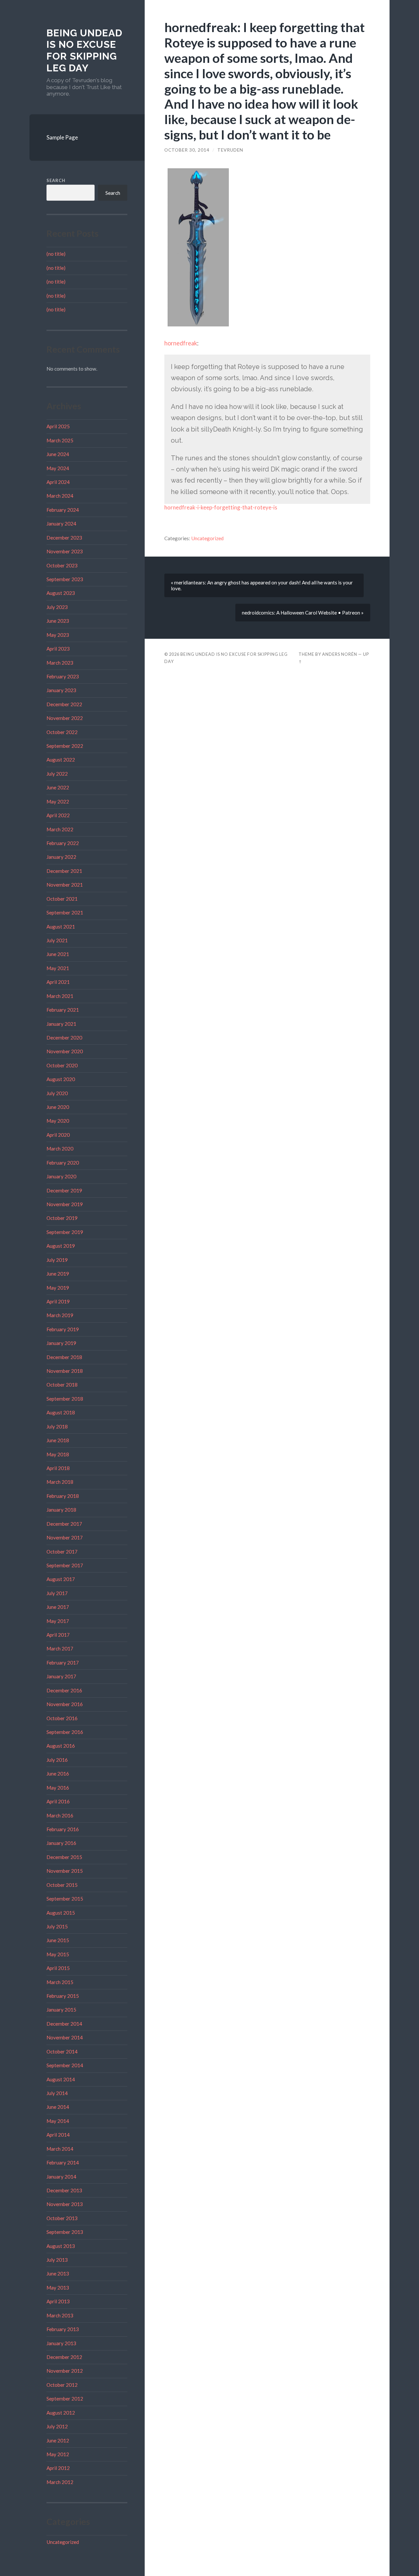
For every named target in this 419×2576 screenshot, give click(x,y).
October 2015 (62, 1885)
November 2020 (65, 1051)
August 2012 (61, 2413)
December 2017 (64, 1524)
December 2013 (64, 2190)
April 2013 (58, 2301)
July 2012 (57, 2426)
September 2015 (65, 1899)
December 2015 (64, 1857)
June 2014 (58, 2107)
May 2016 (58, 1788)
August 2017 (61, 1579)
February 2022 (63, 843)
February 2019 (63, 1329)
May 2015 (58, 1954)
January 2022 (61, 857)
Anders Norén (340, 654)
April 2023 (58, 649)
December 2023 (64, 538)
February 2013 (63, 2329)
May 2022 (58, 801)
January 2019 (61, 1343)
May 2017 (58, 1621)
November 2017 (65, 1537)
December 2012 (64, 2357)
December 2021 (64, 871)
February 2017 (63, 1663)
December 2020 (64, 1038)
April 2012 (58, 2468)
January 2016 (61, 1843)
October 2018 (62, 1385)
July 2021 (57, 940)
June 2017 (58, 1607)
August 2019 (61, 1246)
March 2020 (60, 1149)
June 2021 (58, 954)
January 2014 (61, 2177)
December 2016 (64, 1690)
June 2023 (58, 621)
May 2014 (58, 2121)
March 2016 (60, 1815)
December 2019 (64, 1190)
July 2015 (57, 1926)
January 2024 (61, 524)
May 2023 (58, 635)
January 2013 (61, 2343)
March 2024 (60, 496)
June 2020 (58, 1107)
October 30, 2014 (187, 150)
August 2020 (61, 1079)
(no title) (56, 254)
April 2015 (58, 1968)
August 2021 (61, 927)
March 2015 (60, 1982)
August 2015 (61, 1913)
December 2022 (64, 704)
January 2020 (61, 1176)
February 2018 (63, 1496)
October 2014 (62, 2052)
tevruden (230, 150)
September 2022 (65, 746)
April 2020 (58, 1135)
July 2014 (57, 2093)
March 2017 (60, 1648)
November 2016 (65, 1704)
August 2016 (61, 1746)
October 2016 (62, 1718)
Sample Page (62, 137)
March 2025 (60, 440)
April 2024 (58, 482)
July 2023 (57, 607)
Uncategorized (63, 2542)
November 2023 (65, 551)
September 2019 (65, 1232)
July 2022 (57, 774)
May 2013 (58, 2288)
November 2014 (65, 2037)
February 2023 (63, 676)
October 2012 (62, 2385)
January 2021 (61, 1024)
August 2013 (61, 2246)
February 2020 (63, 1163)
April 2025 (58, 426)
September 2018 (65, 1399)
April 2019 (58, 1301)
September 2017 (65, 1565)
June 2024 (58, 454)
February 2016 (63, 1829)
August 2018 (61, 1412)
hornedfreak (181, 343)
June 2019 (58, 1274)
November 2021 (65, 885)
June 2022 (58, 787)
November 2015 (65, 1871)
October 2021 (62, 899)
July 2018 (57, 1426)
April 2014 (58, 2135)
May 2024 (58, 468)
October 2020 (62, 1065)
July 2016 (57, 1760)
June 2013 (58, 2273)
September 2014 (65, 2065)
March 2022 (60, 829)
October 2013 (62, 2218)
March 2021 (60, 996)
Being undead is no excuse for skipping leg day (84, 50)
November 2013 (65, 2204)
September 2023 (65, 579)
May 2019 (58, 1288)
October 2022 (62, 732)
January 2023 (61, 690)
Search (56, 180)
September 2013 (65, 2232)
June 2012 (58, 2440)
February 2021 (63, 1010)
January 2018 (61, 1510)
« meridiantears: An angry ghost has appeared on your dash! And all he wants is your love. (262, 585)
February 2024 (63, 510)
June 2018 (58, 1440)
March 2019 (60, 1315)
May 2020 (58, 1121)
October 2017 (62, 1552)
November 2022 (65, 718)
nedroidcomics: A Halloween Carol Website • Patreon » (303, 613)
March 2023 (60, 663)
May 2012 (58, 2454)
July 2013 (57, 2260)
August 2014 (61, 2079)
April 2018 (58, 1468)
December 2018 (64, 1357)
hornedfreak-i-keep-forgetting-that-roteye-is (221, 507)
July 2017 (57, 1593)
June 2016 (58, 1774)
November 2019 (65, 1204)
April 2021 (58, 982)
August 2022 (61, 760)
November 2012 (65, 2371)
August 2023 (61, 593)
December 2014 (64, 2024)
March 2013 (60, 2315)
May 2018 (58, 1454)
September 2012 (65, 2399)
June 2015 (58, 1940)
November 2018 (65, 1371)
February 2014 (63, 2162)
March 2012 (60, 2482)
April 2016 (58, 1801)
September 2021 (65, 912)
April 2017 (58, 1635)
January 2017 (61, 1676)
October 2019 (62, 1218)
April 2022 (58, 815)
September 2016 (65, 1732)
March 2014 (60, 2149)
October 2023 (62, 565)
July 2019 (57, 1260)
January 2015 (61, 2010)
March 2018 (60, 1482)
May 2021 (58, 968)
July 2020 (57, 1093)
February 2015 (63, 1996)
